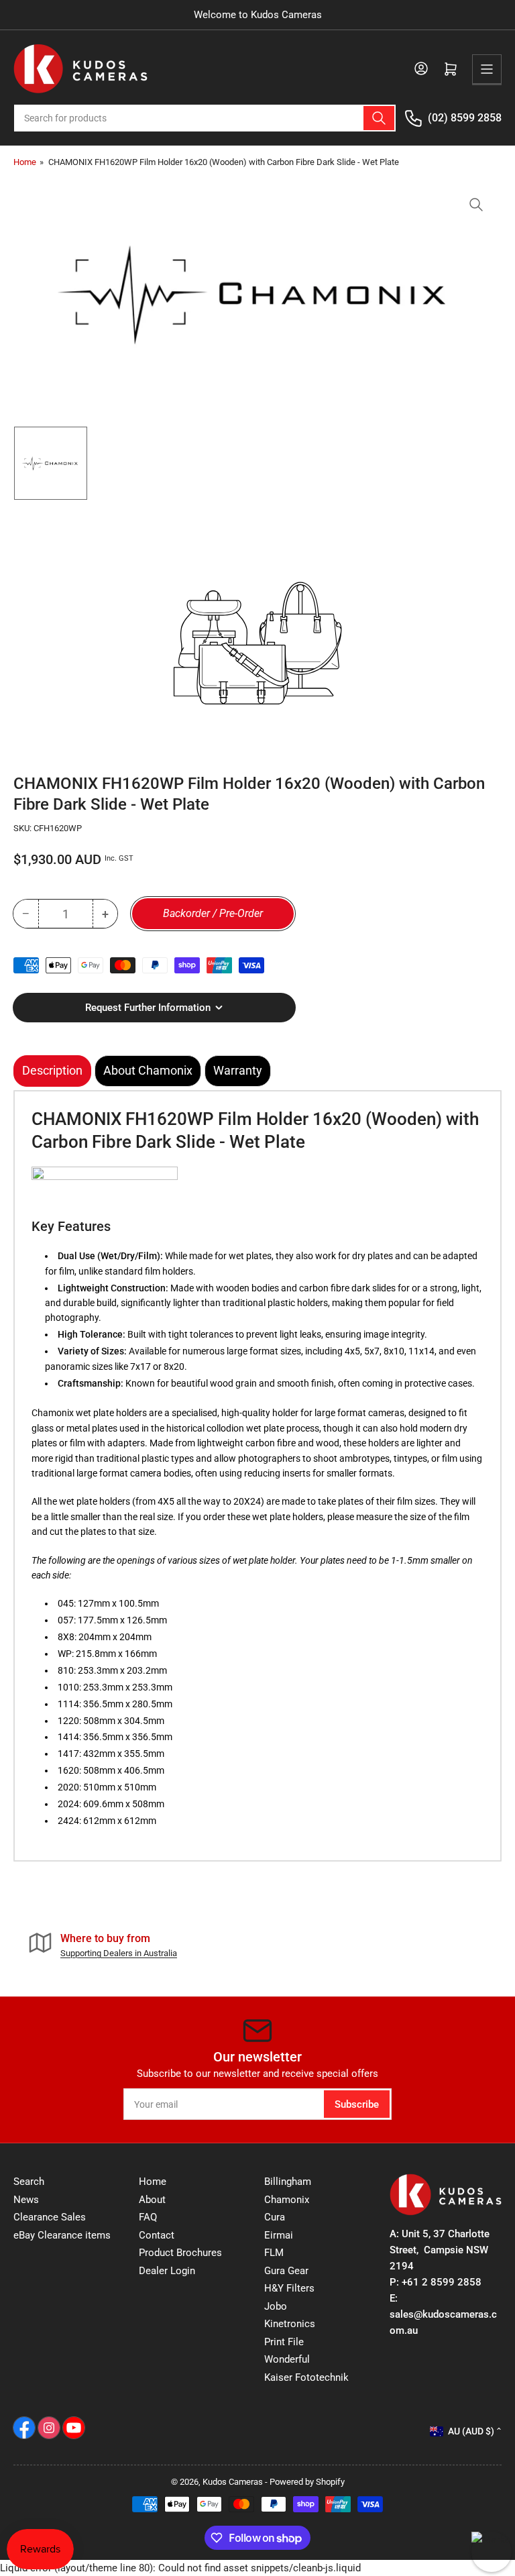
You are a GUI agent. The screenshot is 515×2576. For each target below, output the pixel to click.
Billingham (288, 2182)
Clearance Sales (50, 2217)
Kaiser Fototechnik (306, 2377)
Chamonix (287, 2200)
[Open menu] (487, 69)
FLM (274, 2253)
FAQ (148, 2217)
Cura (275, 2217)
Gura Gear (286, 2271)
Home (25, 162)
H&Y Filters (289, 2288)
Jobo (276, 2306)
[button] (105, 1185)
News (26, 2200)
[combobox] (205, 118)
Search (29, 2182)
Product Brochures (180, 2253)
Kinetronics (290, 2324)
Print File (284, 2342)
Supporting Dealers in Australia (119, 1953)
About (152, 2200)
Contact (157, 2235)
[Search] (379, 118)
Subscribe (357, 2104)
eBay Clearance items (62, 2235)
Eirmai (279, 2235)
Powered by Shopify (307, 2482)
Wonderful (287, 2359)
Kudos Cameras (233, 2482)
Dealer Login (167, 2271)
